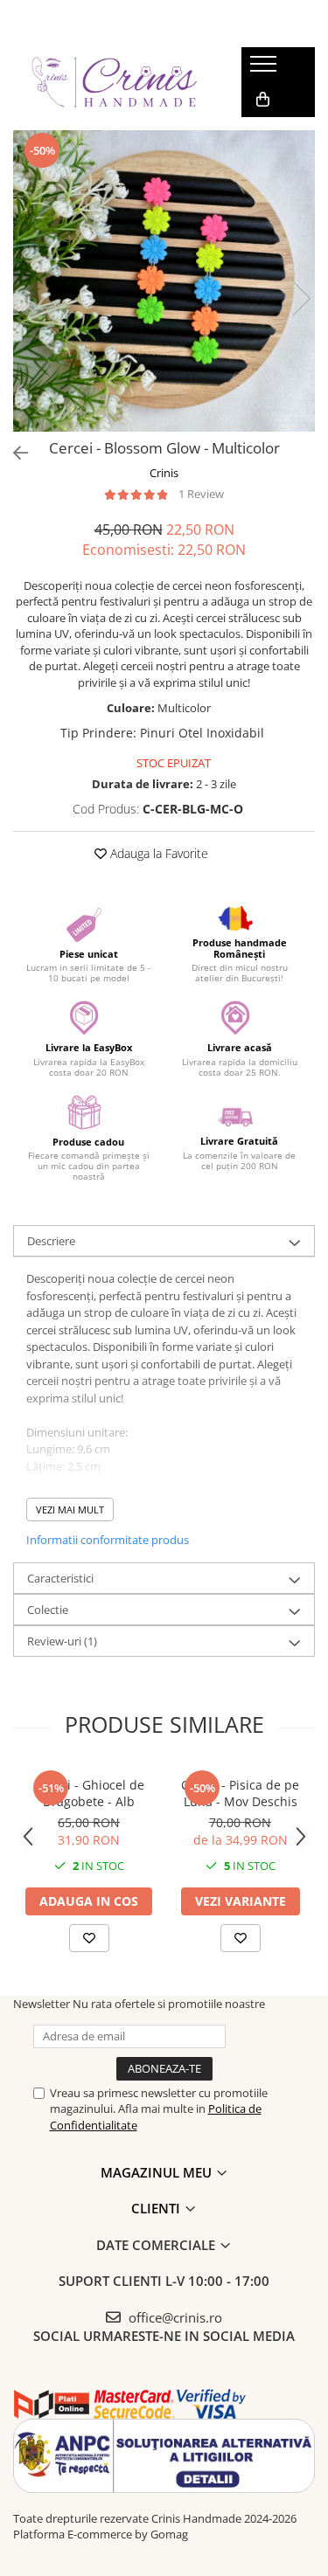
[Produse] (265, 69)
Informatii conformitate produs (108, 1540)
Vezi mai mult (70, 1510)
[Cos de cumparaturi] (263, 100)
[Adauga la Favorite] (89, 1938)
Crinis (164, 473)
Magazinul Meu (158, 2172)
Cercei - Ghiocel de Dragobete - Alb (89, 1793)
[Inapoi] (13, 453)
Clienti (157, 2208)
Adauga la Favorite (157, 853)
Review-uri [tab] (62, 1641)
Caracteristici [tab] (60, 1578)
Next (301, 298)
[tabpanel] (164, 281)
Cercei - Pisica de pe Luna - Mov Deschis (240, 1793)
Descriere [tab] (51, 1241)
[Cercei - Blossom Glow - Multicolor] (164, 281)
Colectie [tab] (48, 1610)
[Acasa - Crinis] (114, 82)
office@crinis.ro (174, 2317)
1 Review (201, 494)
